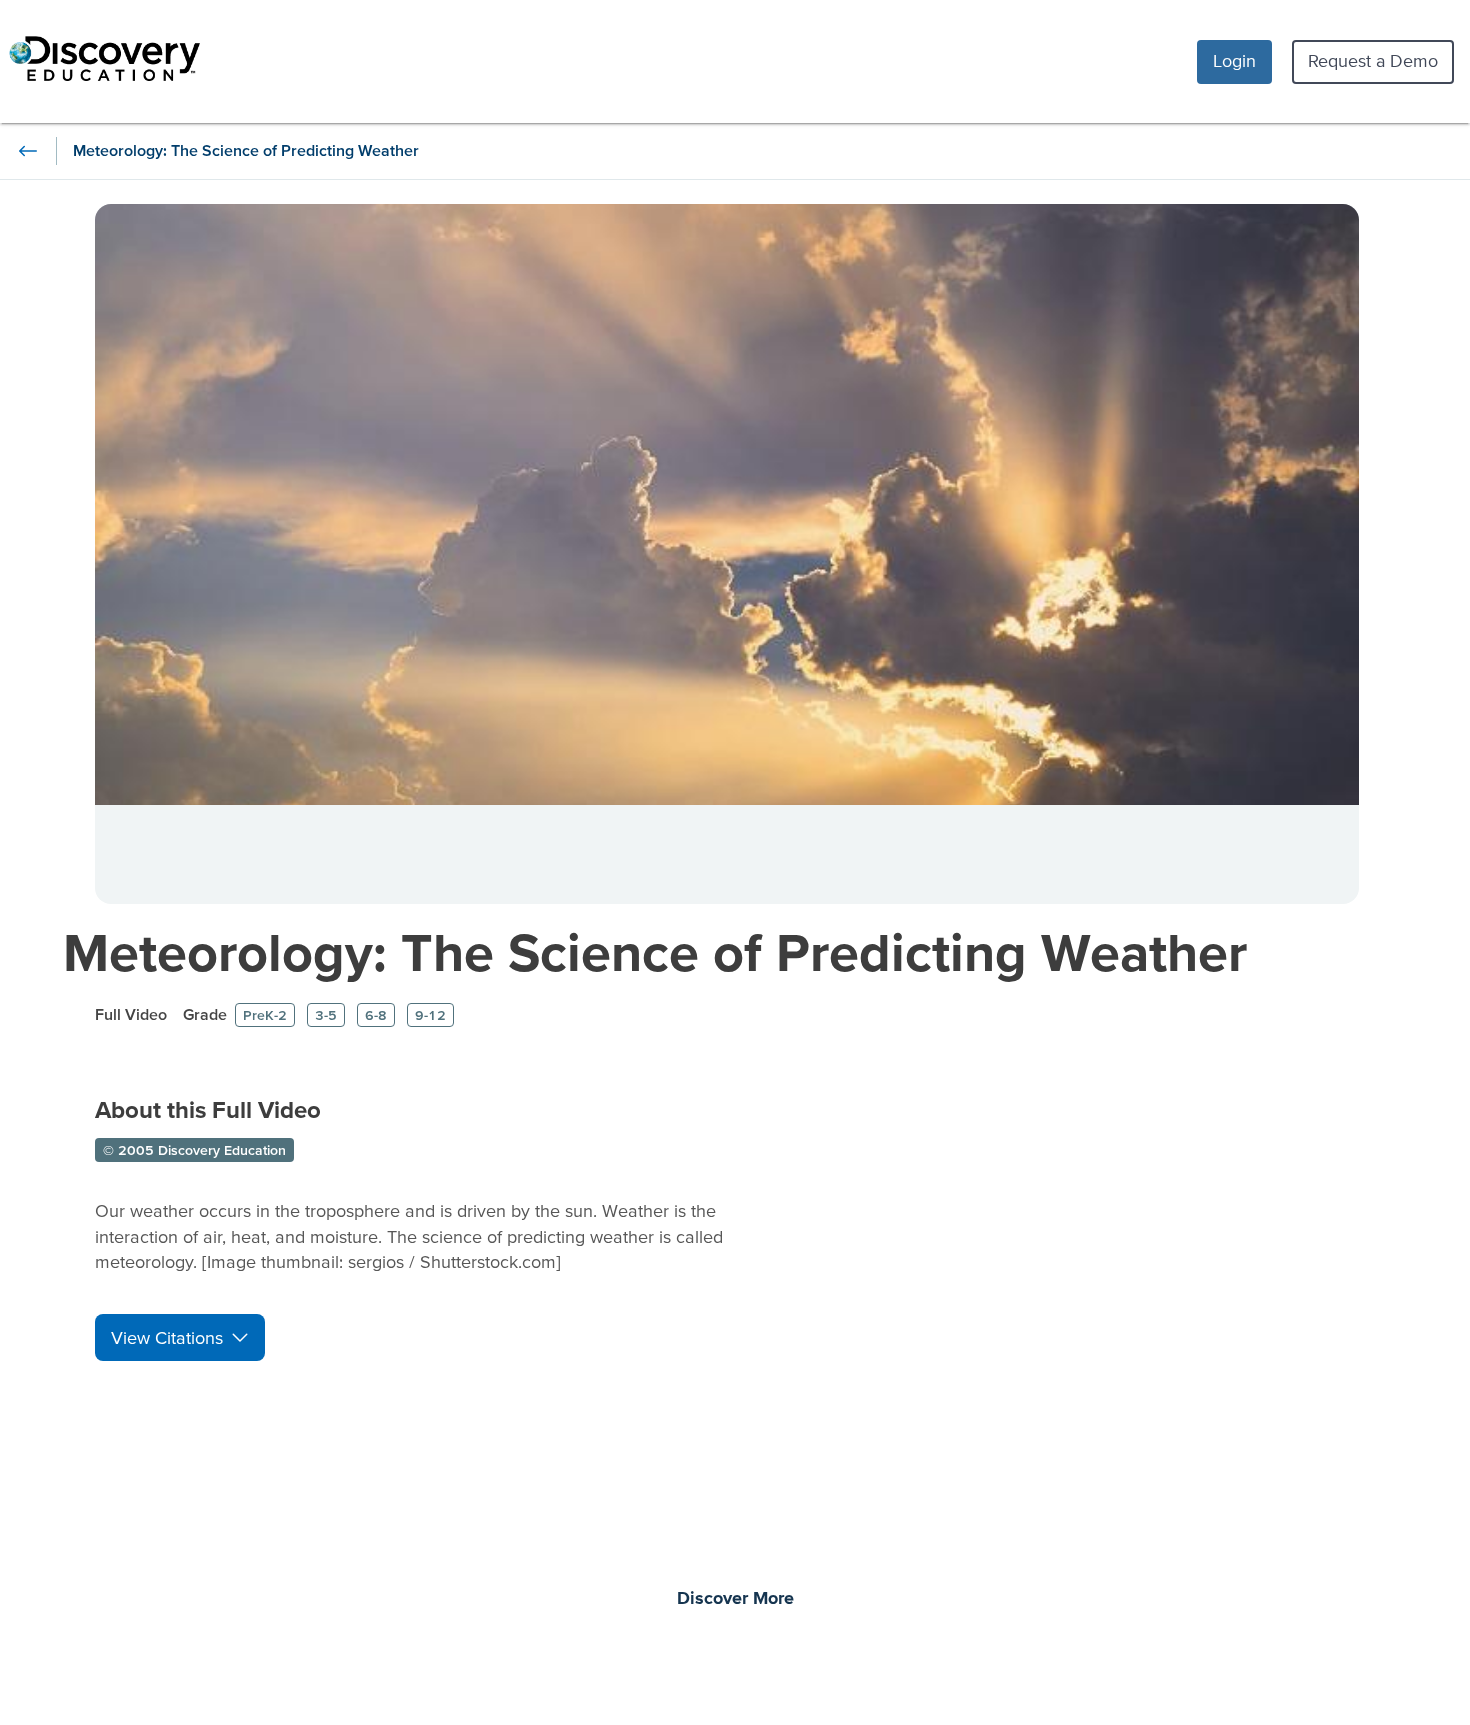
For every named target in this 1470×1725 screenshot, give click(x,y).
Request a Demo (1373, 60)
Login (1234, 60)
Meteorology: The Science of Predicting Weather (655, 951)
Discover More (735, 1599)
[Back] (28, 151)
